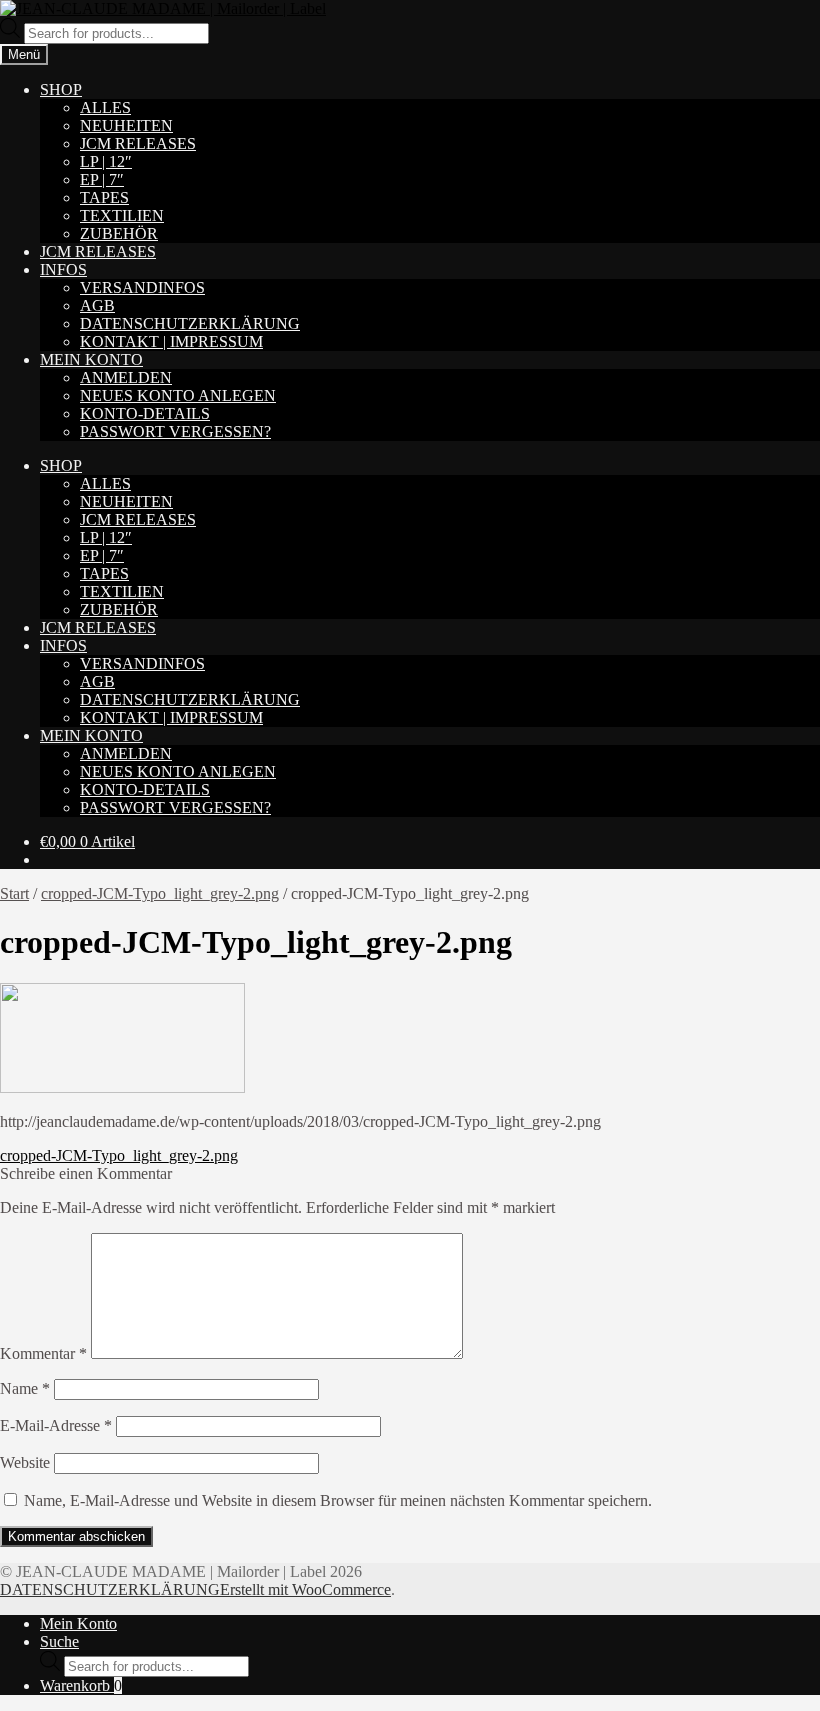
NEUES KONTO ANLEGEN (178, 395)
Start (14, 893)
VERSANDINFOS (142, 287)
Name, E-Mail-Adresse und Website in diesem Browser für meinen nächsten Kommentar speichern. (338, 1500)
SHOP (61, 89)
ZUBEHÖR (119, 233)
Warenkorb (81, 1685)
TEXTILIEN (122, 215)
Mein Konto (78, 1623)
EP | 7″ (102, 179)
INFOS (63, 269)
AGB (97, 305)
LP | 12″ (106, 161)
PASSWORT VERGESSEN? (175, 431)
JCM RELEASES (138, 143)
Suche (59, 1641)
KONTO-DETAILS (145, 413)
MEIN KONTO (91, 359)
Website (25, 1462)
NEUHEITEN (126, 125)
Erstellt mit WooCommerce (305, 1589)
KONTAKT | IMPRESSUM (171, 341)
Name (25, 1388)
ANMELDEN (126, 377)
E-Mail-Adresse (56, 1425)
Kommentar (43, 1353)
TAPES (104, 197)
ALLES (105, 107)
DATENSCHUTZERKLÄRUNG (190, 323)
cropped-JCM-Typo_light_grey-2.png (160, 893)
